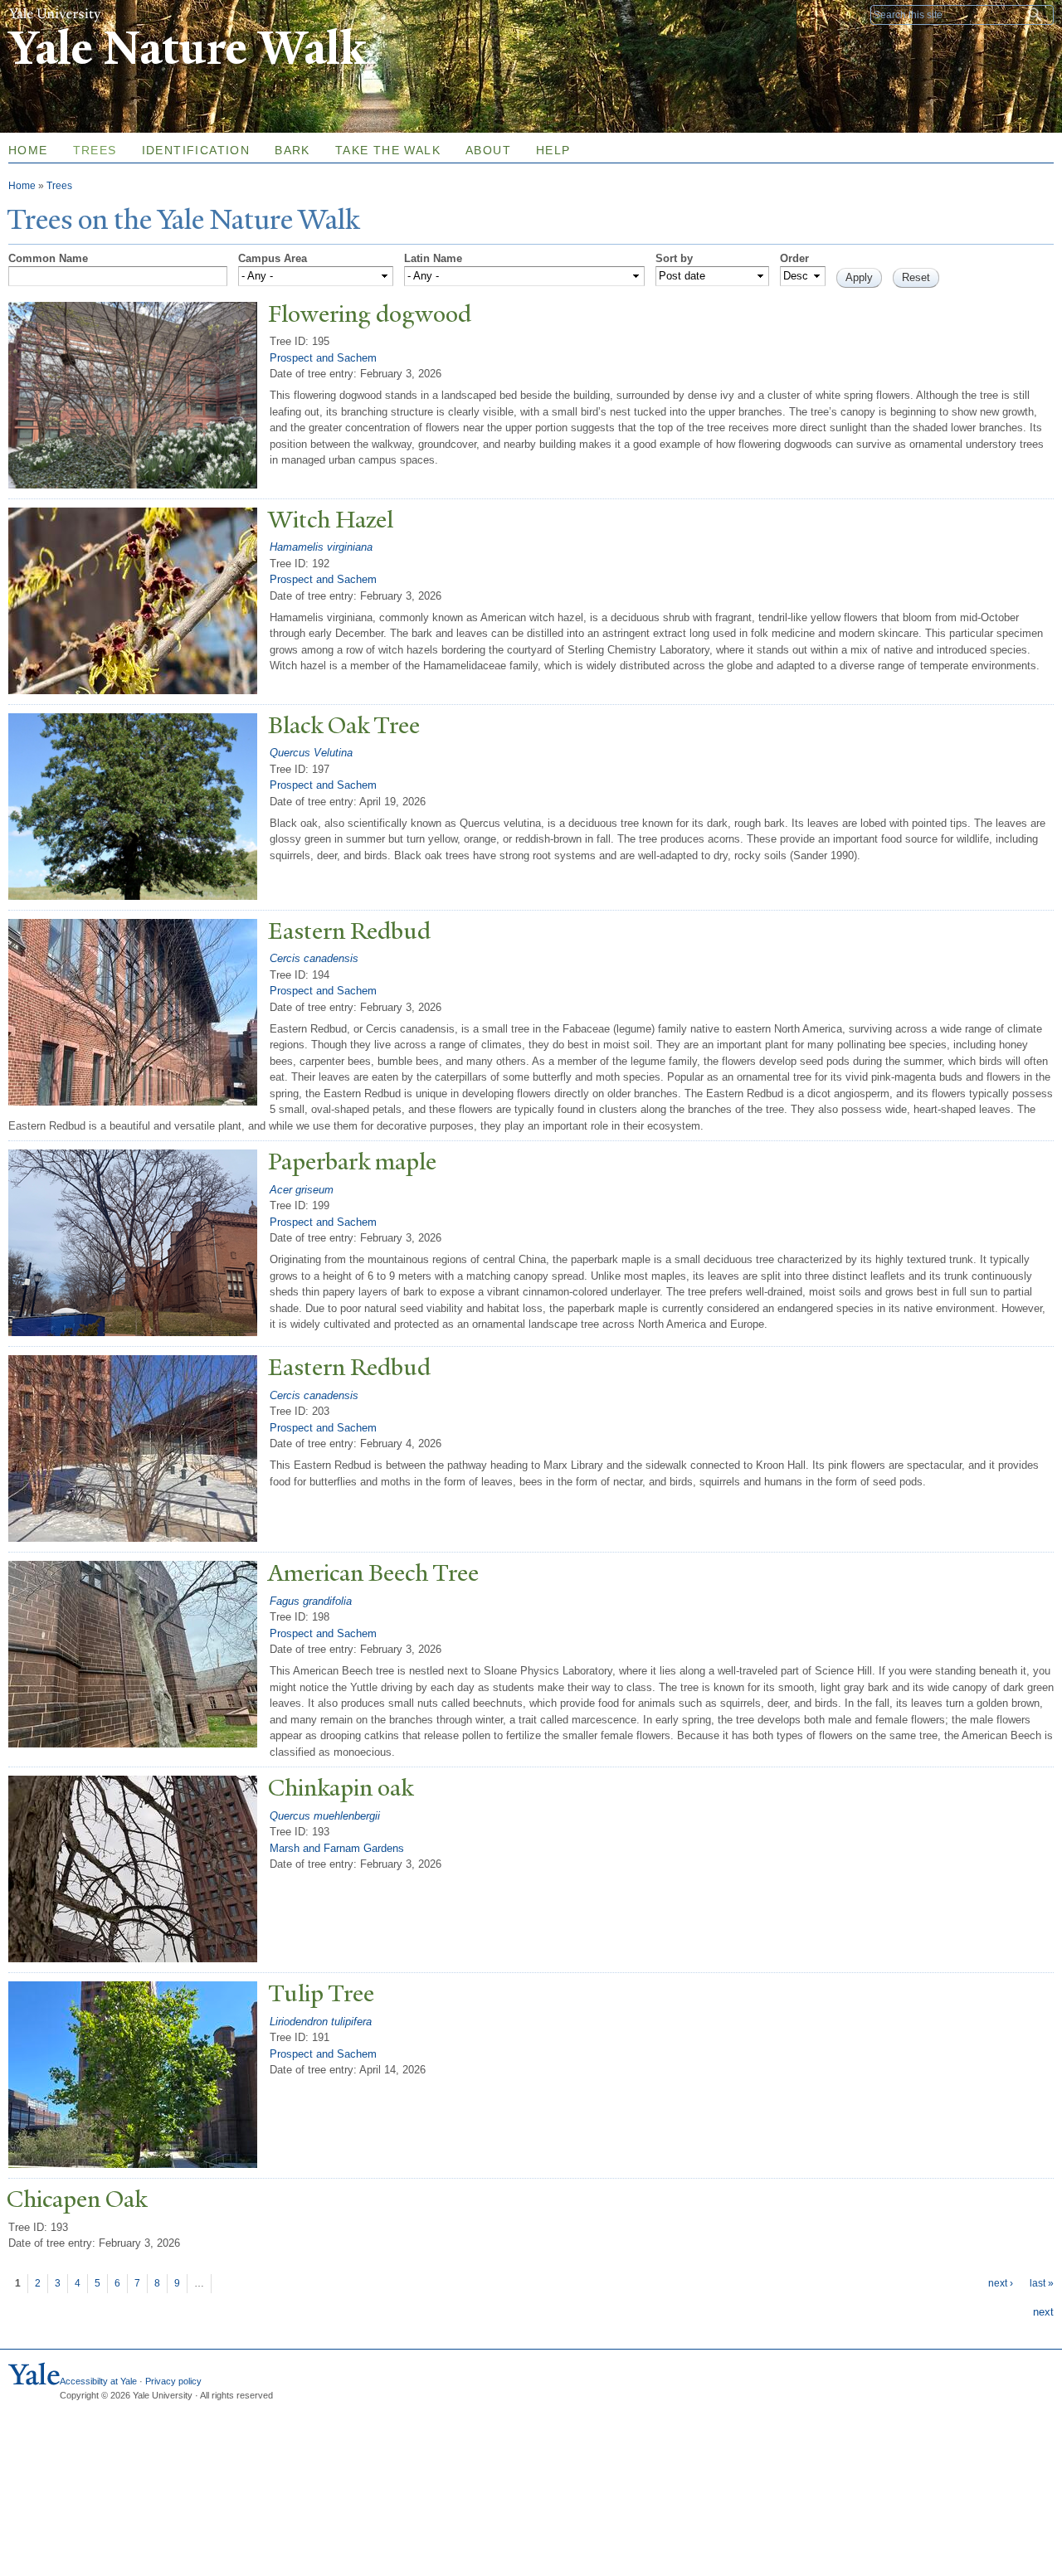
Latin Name (433, 258)
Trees (95, 150)
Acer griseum (302, 1190)
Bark (292, 150)
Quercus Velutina (311, 753)
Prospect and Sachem (323, 358)
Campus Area (273, 258)
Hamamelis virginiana (321, 547)
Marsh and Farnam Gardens (337, 1848)
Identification (196, 150)
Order (794, 258)
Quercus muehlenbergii (325, 1816)
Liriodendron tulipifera (321, 2022)
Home (22, 186)
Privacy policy (173, 2381)
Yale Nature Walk (187, 49)
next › (1001, 2283)
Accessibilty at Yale (98, 2381)
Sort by (674, 258)
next (1043, 2312)
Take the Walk (388, 150)
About (488, 150)
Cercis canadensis (314, 958)
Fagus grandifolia (311, 1601)
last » (1042, 2283)
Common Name (48, 258)
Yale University (55, 14)
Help (553, 150)
